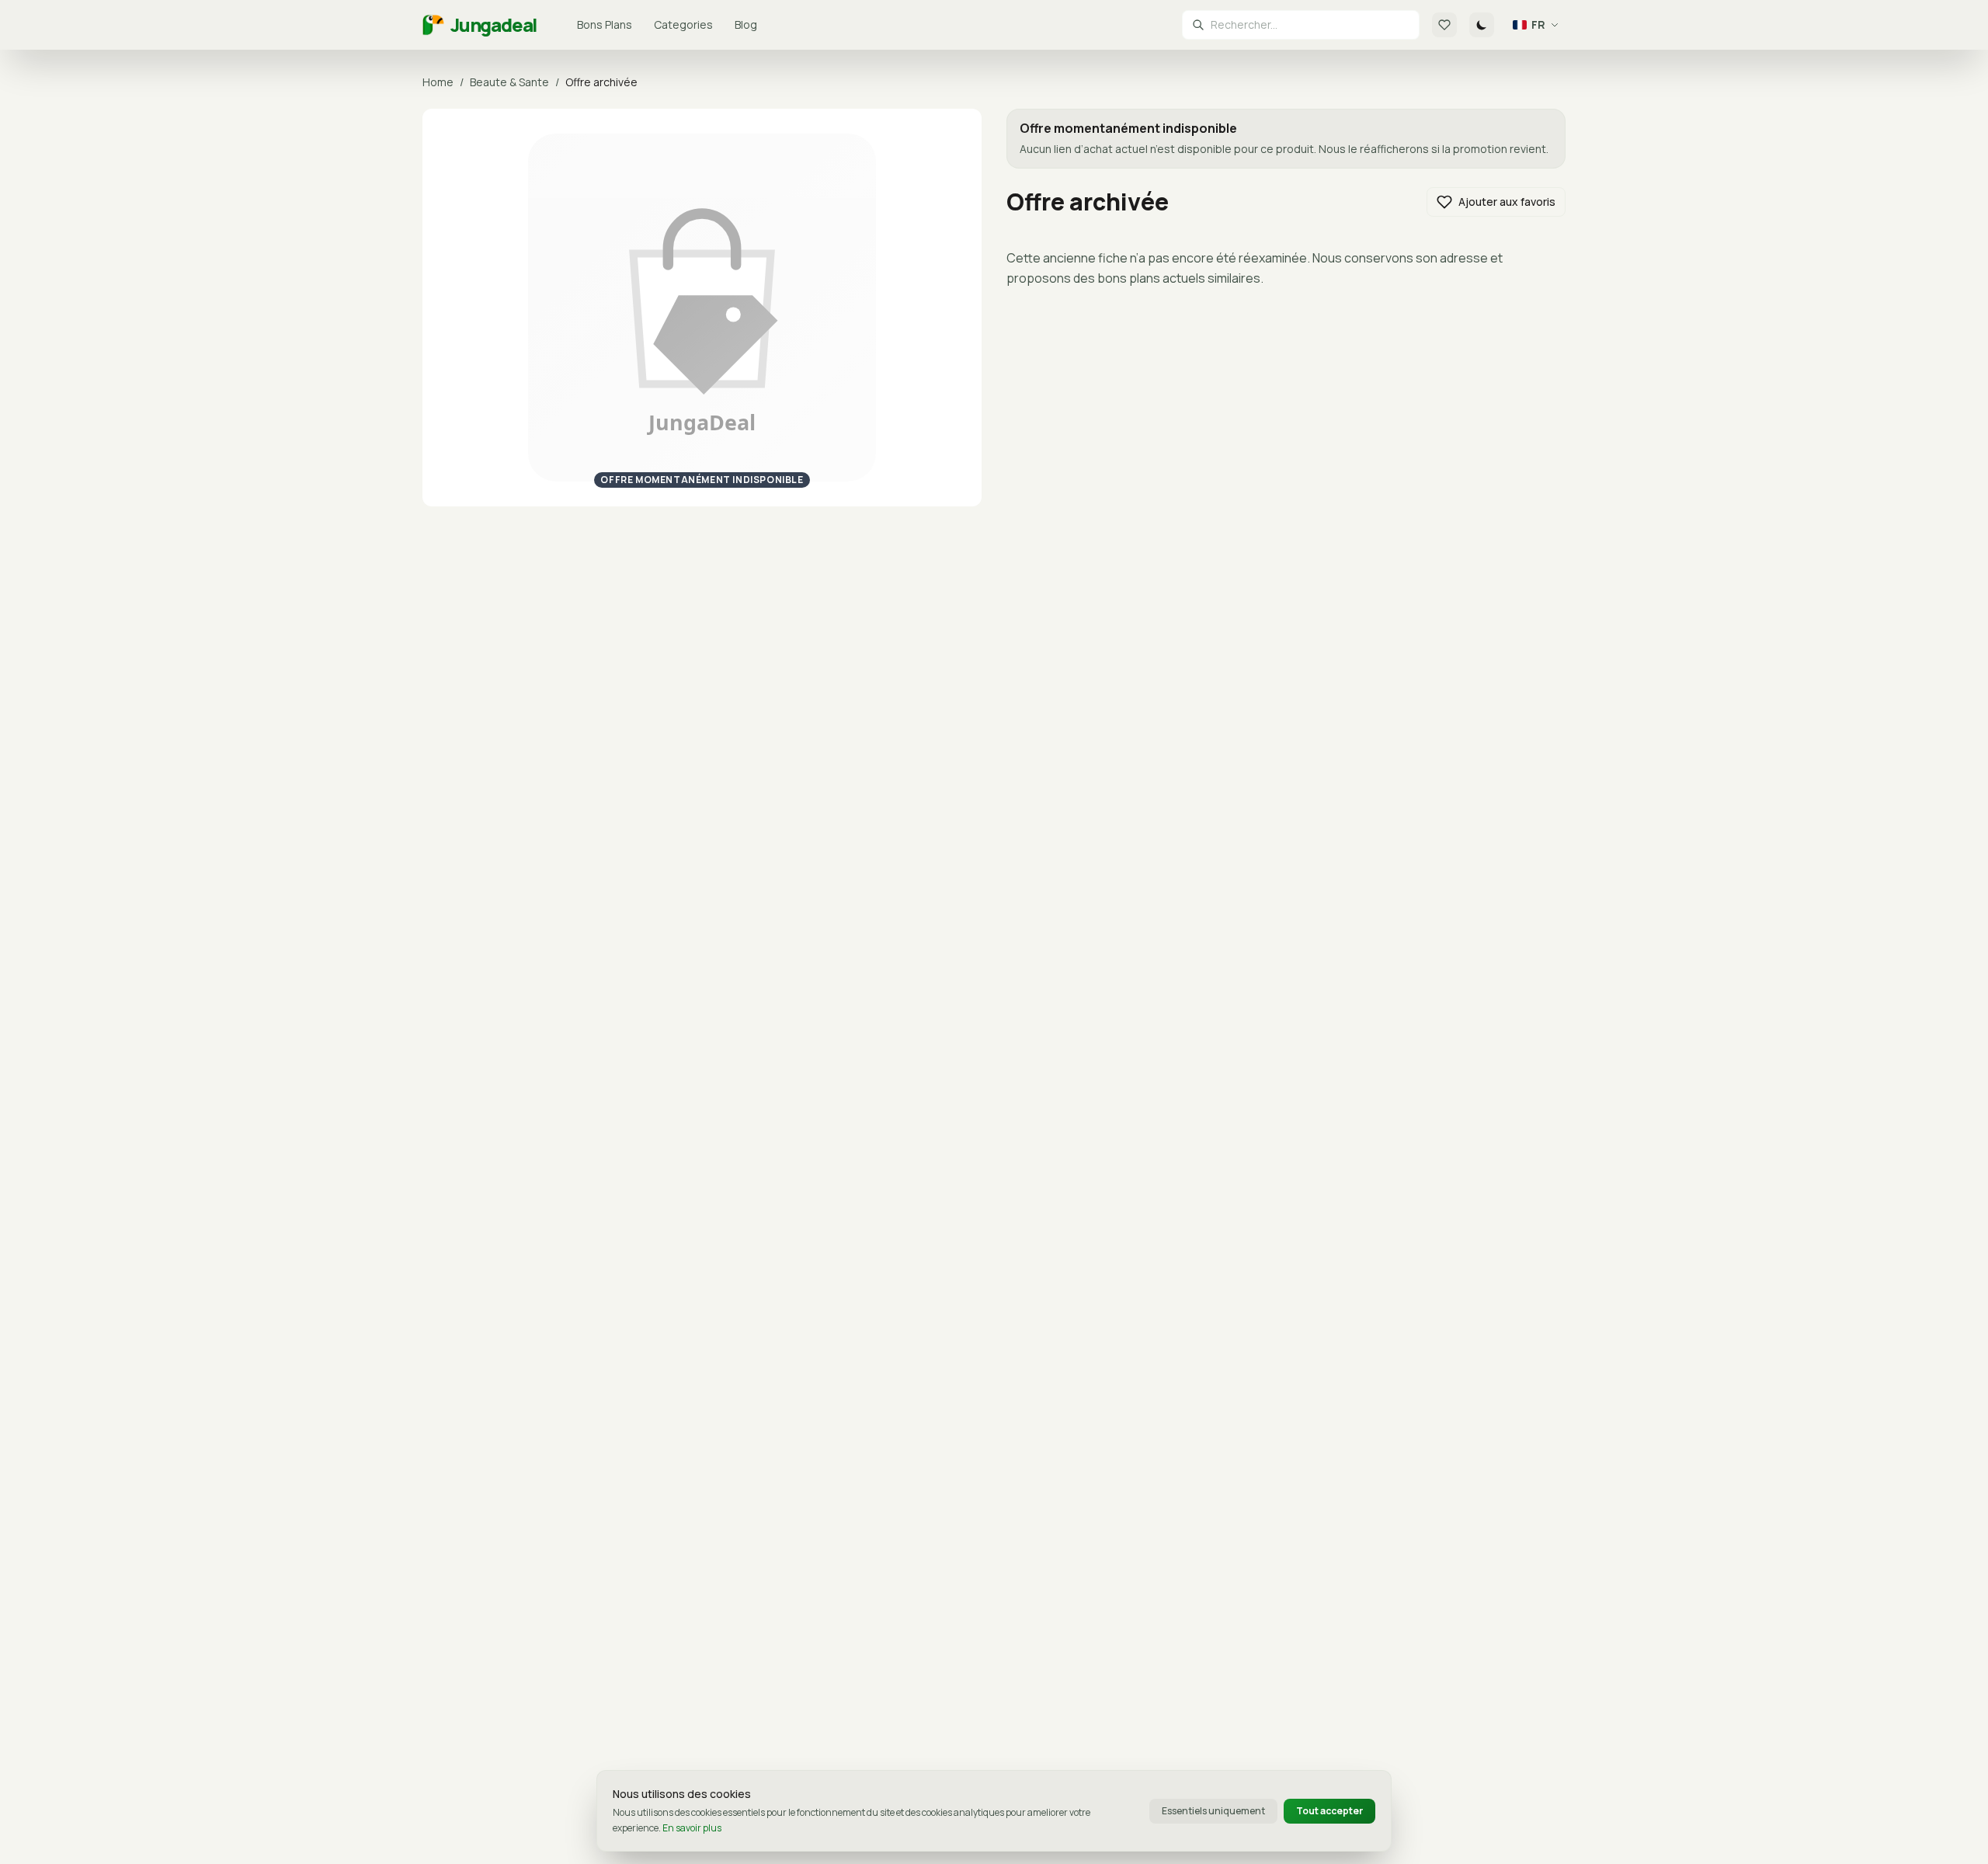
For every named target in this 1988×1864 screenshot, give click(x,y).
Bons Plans (605, 24)
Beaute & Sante (509, 82)
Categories (683, 24)
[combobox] (1310, 25)
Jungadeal (494, 25)
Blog (746, 24)
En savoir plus (692, 1828)
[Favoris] (1444, 25)
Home (438, 82)
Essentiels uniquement (1213, 1811)
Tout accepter (1329, 1811)
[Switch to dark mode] (1482, 25)
